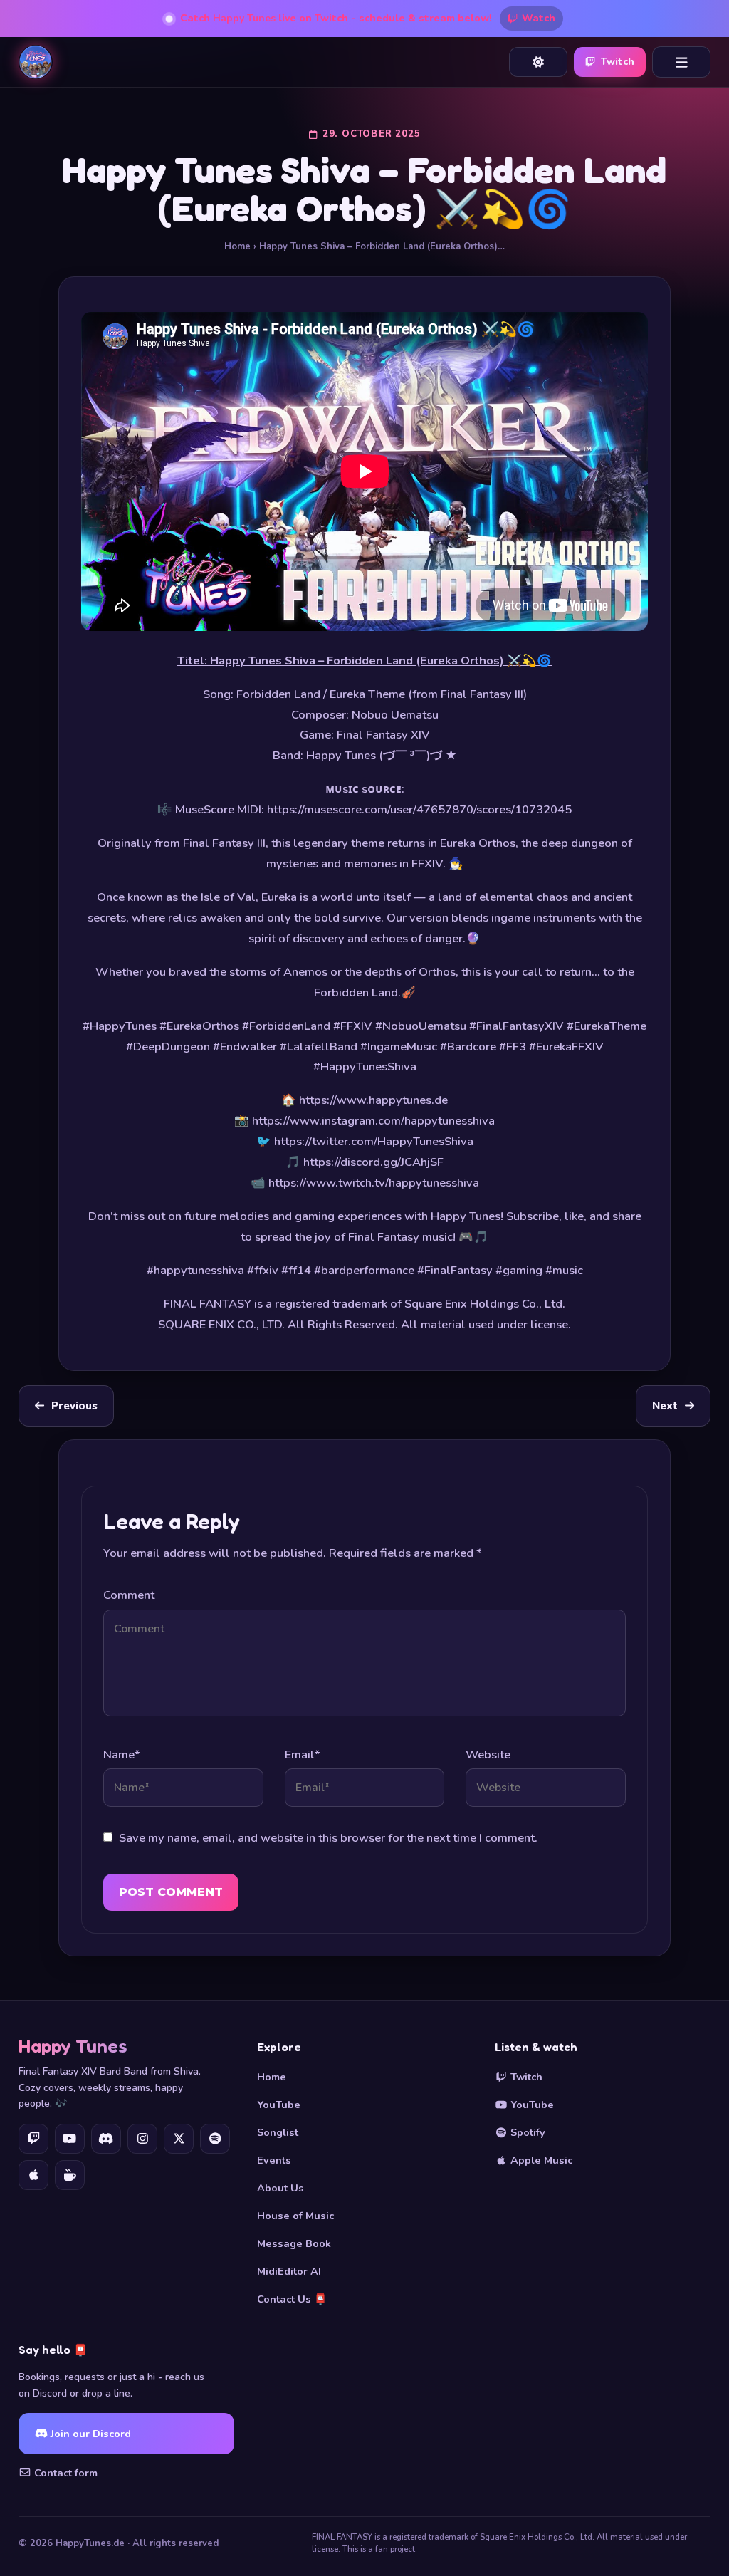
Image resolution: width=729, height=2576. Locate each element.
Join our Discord (89, 2434)
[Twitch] (33, 2139)
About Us (280, 2188)
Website (488, 1754)
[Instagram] (142, 2139)
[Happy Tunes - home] (36, 62)
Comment (129, 1595)
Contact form (64, 2473)
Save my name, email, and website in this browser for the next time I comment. (328, 1838)
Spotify (526, 2132)
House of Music (295, 2216)
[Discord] (106, 2139)
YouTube (279, 2105)
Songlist (278, 2132)
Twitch (618, 62)
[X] (179, 2139)
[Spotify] (215, 2139)
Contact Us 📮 (292, 2299)
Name (121, 1754)
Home (237, 246)
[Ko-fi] (70, 2175)
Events (274, 2160)
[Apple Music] (33, 2175)
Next (665, 1406)
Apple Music (540, 2160)
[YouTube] (70, 2139)
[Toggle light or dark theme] (538, 62)
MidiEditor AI (289, 2271)
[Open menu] (681, 62)
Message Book (294, 2243)
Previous (74, 1406)
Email (302, 1754)
